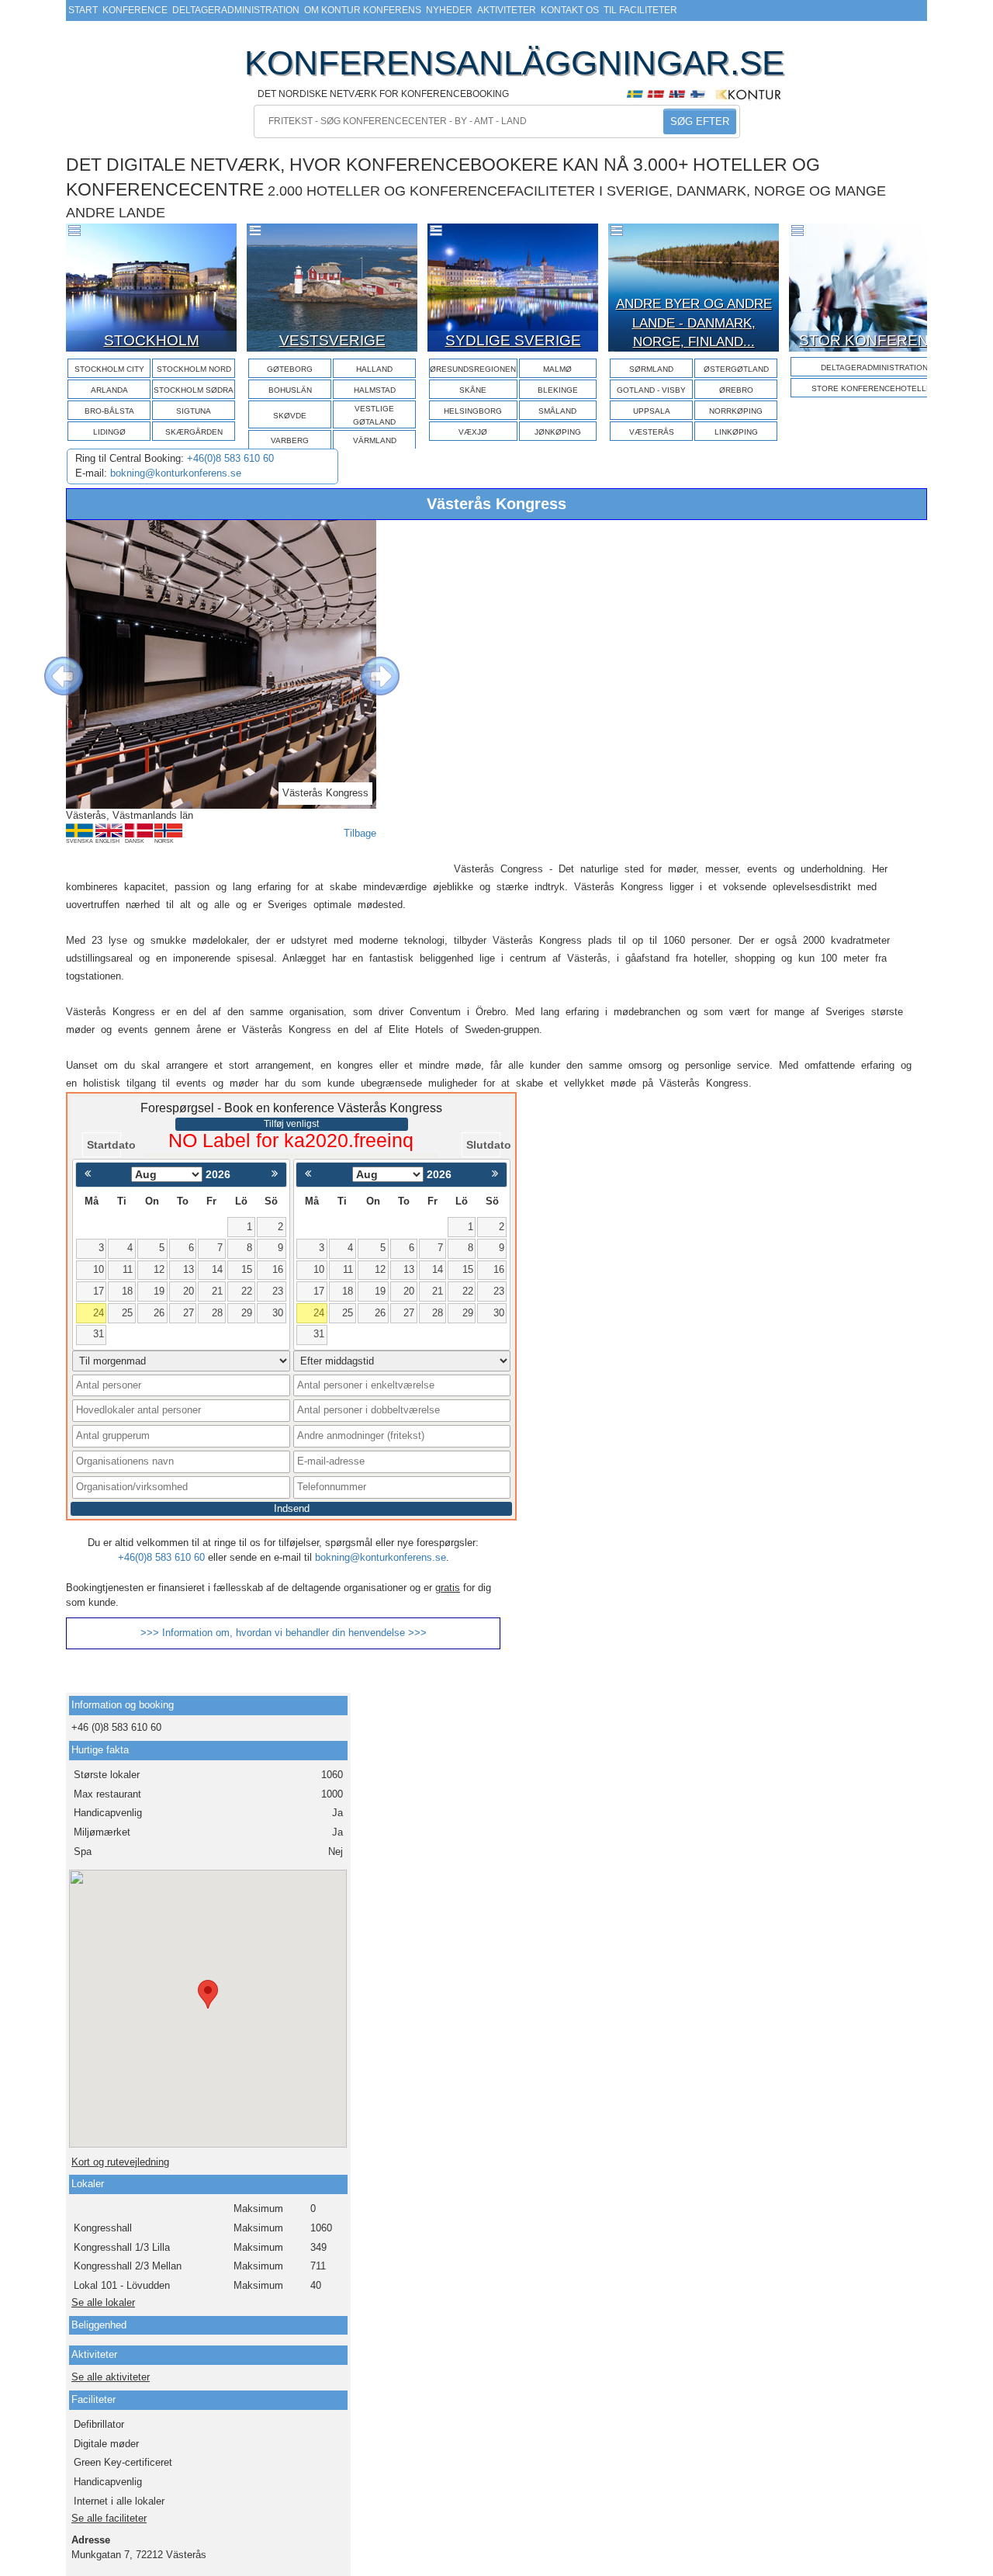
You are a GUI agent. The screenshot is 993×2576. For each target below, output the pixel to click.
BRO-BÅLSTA (109, 411)
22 (247, 1291)
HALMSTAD (375, 390)
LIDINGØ (109, 432)
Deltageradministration (236, 10)
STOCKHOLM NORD (194, 369)
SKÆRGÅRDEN (194, 432)
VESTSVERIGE (332, 340)
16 (278, 1269)
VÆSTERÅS (652, 432)
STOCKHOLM (152, 340)
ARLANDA (109, 390)
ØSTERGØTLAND (736, 369)
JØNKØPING (558, 432)
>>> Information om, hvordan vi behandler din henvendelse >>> (284, 1633)
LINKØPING (736, 432)
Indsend (292, 1508)
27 (189, 1313)
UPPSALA (652, 411)
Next (368, 664)
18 (127, 1291)
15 (247, 1269)
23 (278, 1291)
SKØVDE (290, 416)
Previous (52, 664)
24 (99, 1313)
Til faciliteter (640, 10)
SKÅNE (473, 390)
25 (127, 1313)
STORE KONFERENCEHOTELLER (874, 388)
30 (278, 1313)
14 (217, 1269)
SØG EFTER (700, 121)
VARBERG (290, 440)
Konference (135, 10)
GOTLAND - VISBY (651, 390)
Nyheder (449, 10)
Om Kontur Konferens (363, 10)
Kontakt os (570, 10)
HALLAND (374, 369)
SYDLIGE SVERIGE (513, 340)
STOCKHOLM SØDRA (194, 390)
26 (159, 1313)
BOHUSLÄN (290, 390)
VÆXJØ (473, 432)
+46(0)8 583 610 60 (230, 458)
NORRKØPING (736, 411)
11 (128, 1269)
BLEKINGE (558, 390)
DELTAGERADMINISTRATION (874, 368)
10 (99, 1269)
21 (217, 1291)
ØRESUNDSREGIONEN (473, 369)
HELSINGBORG (473, 411)
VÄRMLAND (375, 440)
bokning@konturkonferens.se (176, 473)
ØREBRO (736, 390)
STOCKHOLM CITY (109, 369)
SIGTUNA (194, 411)
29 (247, 1313)
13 (189, 1269)
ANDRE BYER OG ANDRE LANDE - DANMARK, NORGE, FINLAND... (694, 323)
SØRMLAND (651, 369)
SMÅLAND (557, 411)
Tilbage (360, 833)
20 (189, 1291)
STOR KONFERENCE (874, 340)
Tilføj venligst (291, 1124)
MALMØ (557, 369)
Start (83, 10)
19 (159, 1291)
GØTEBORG (290, 369)
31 (99, 1334)
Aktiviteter (507, 10)
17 (99, 1291)
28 (217, 1313)
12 (159, 1269)
